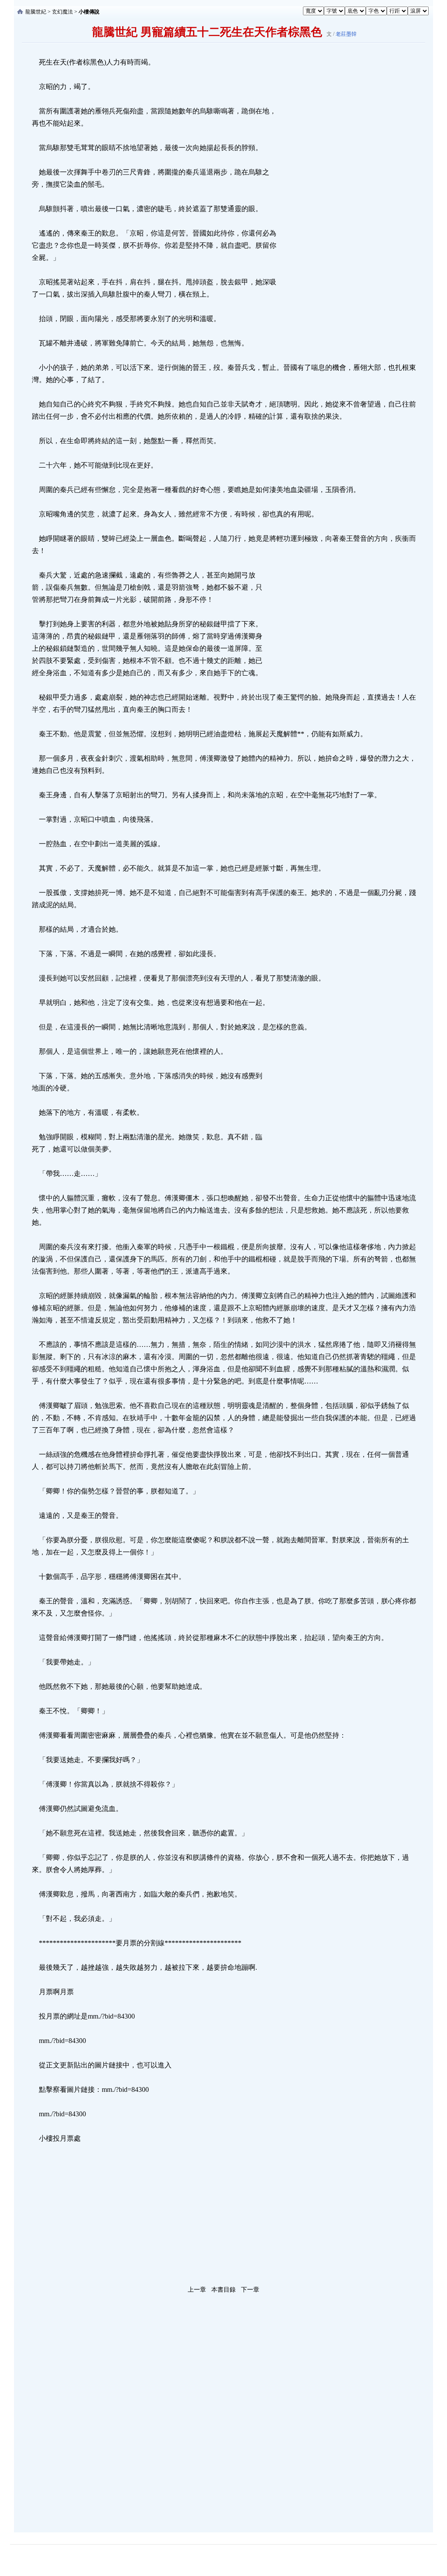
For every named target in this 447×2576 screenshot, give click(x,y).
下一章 (250, 2290)
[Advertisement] (344, 187)
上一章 (197, 2290)
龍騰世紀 (36, 12)
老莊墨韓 (346, 34)
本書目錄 (223, 2290)
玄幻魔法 (62, 12)
